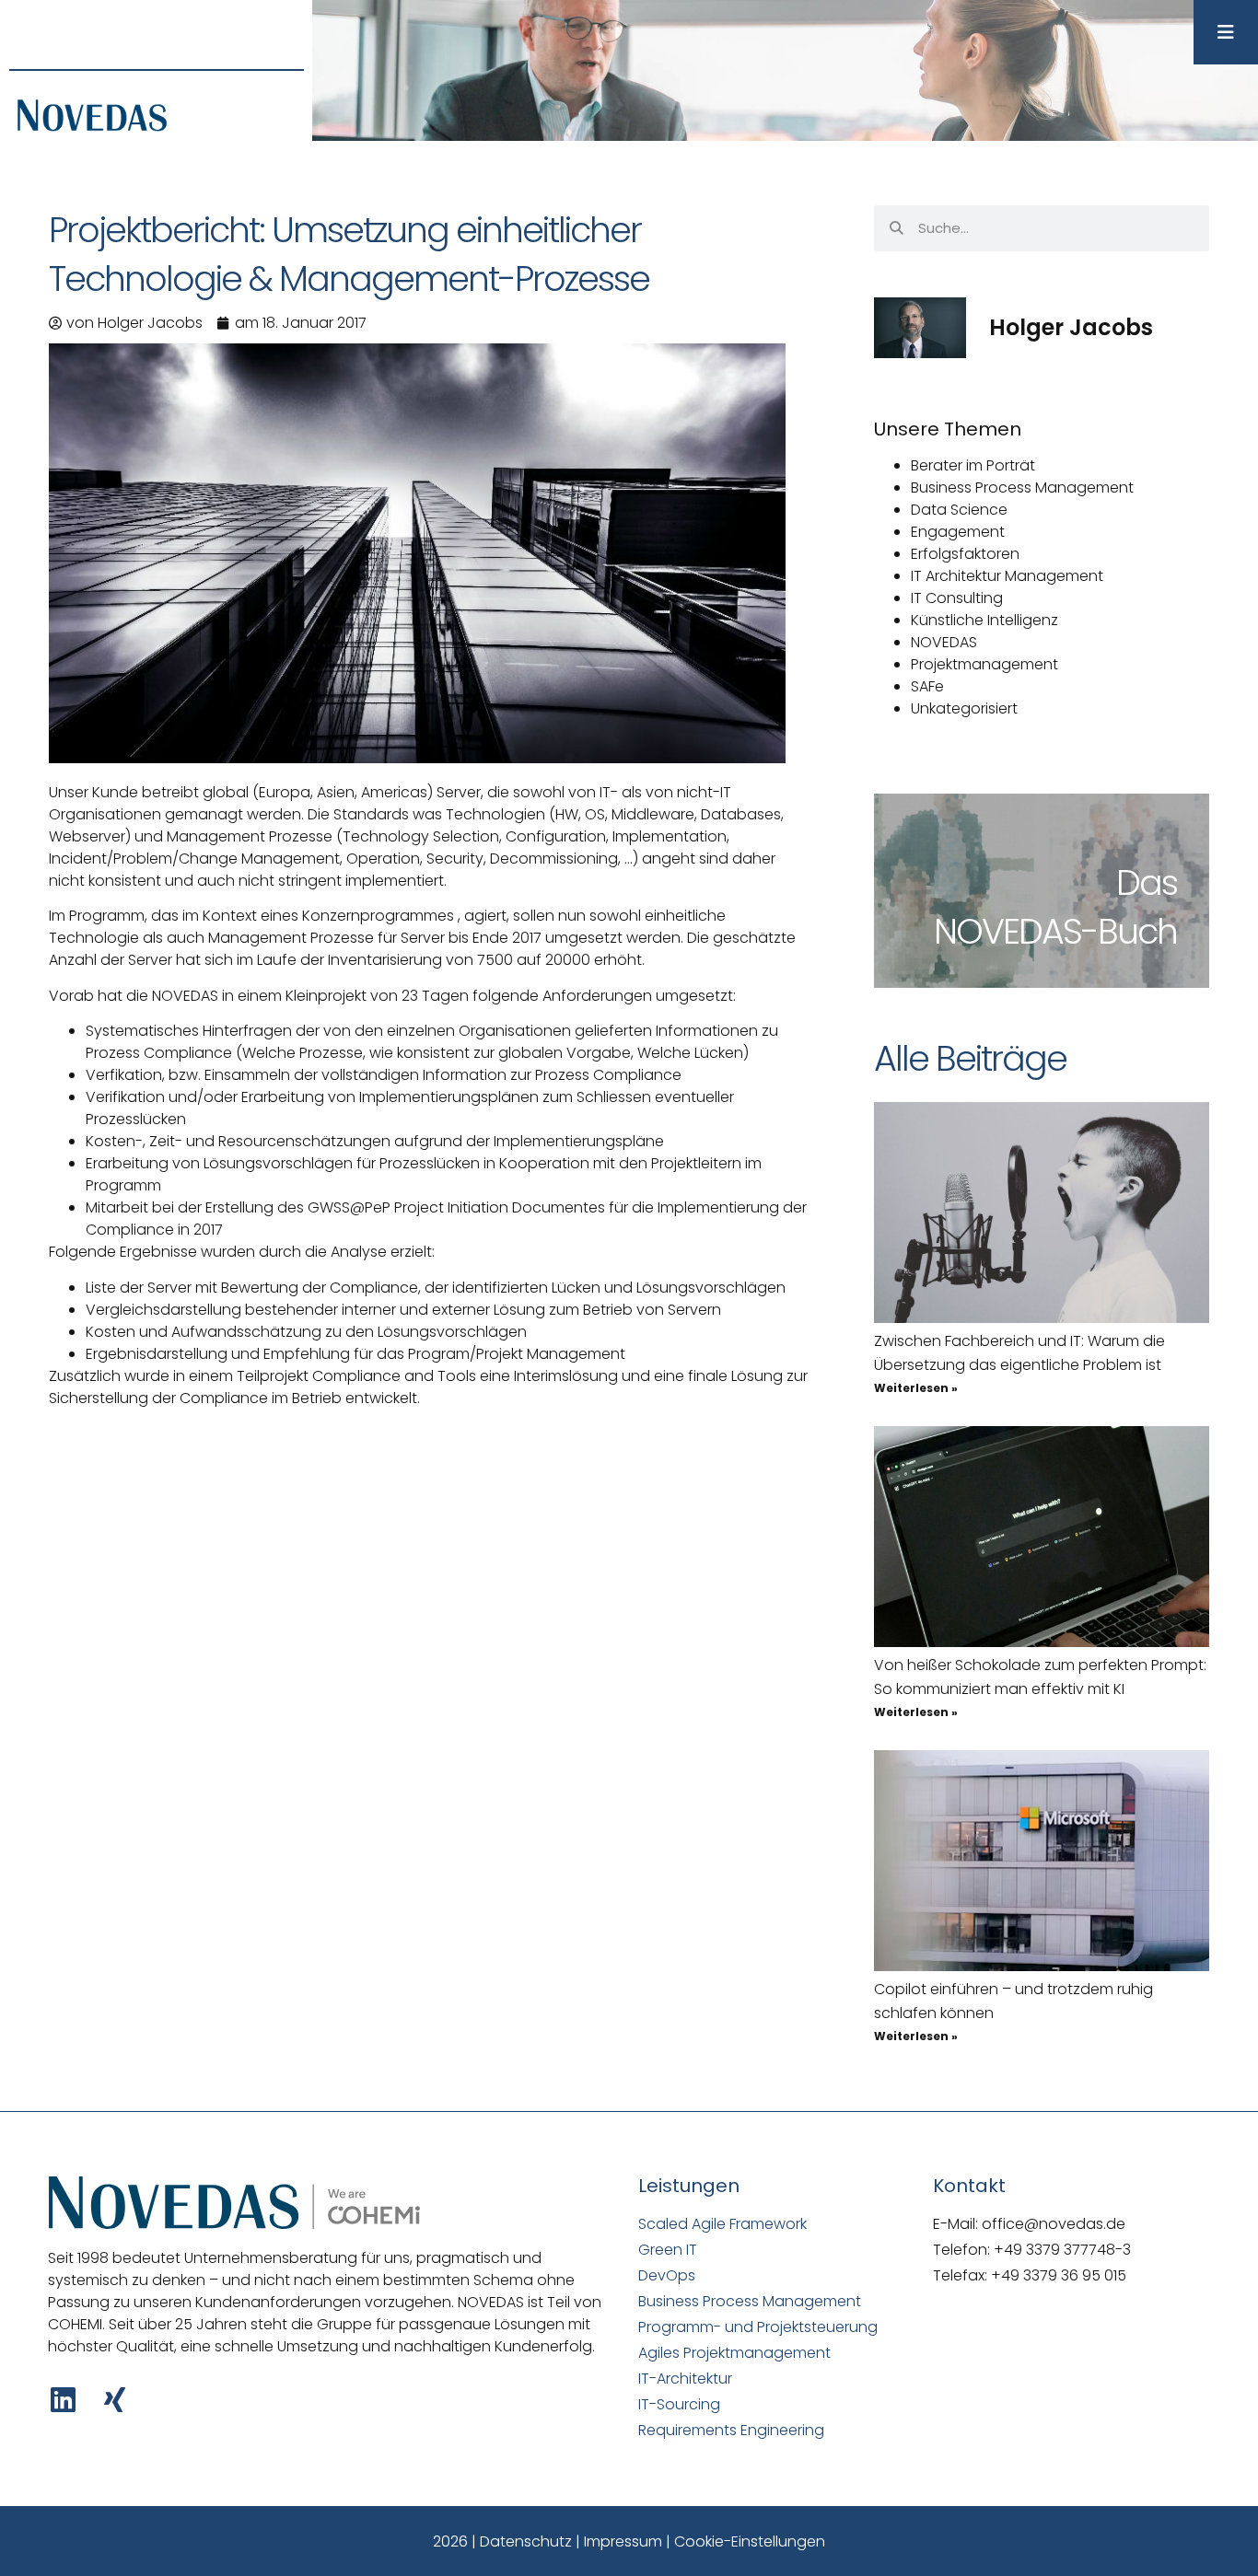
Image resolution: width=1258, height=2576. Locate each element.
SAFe (927, 686)
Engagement (958, 532)
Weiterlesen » (916, 1388)
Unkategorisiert (964, 708)
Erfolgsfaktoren (965, 554)
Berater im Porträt (973, 465)
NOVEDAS (944, 642)
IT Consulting (957, 598)
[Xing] (115, 2400)
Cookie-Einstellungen (750, 2541)
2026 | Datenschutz (502, 2541)
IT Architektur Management (1007, 576)
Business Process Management (1022, 487)
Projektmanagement (984, 664)
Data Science (959, 510)
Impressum (623, 2541)
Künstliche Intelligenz (984, 620)
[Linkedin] (63, 2400)
